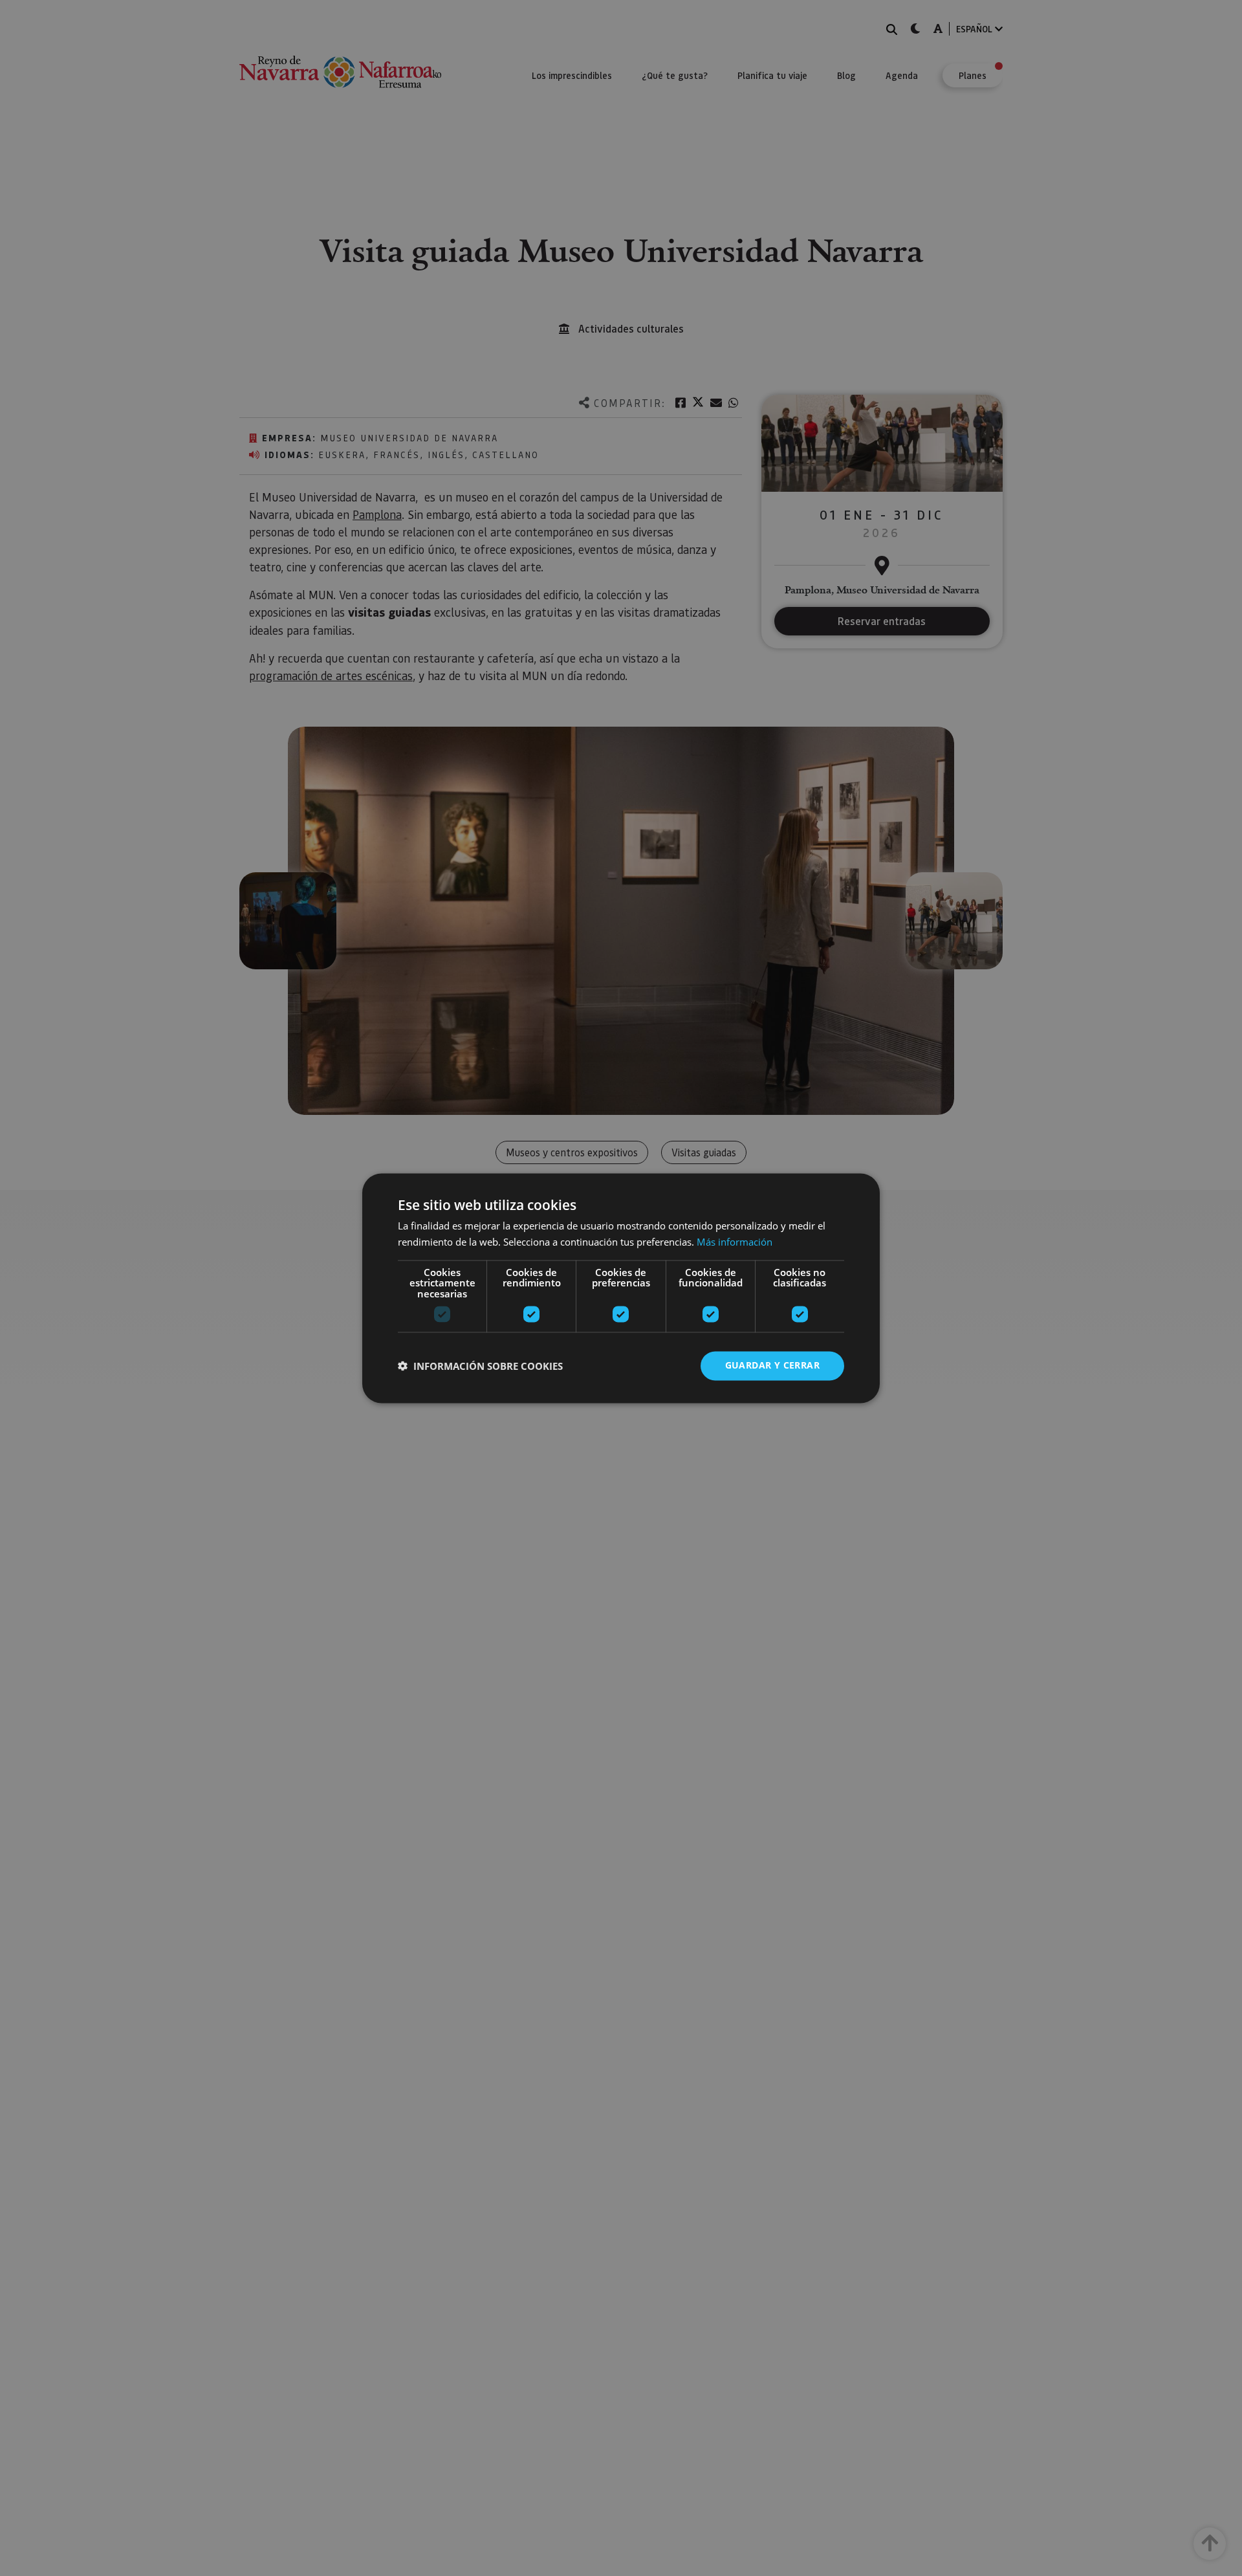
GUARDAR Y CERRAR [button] (772, 1365)
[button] (480, 1366)
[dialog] (621, 1288)
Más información (735, 1242)
